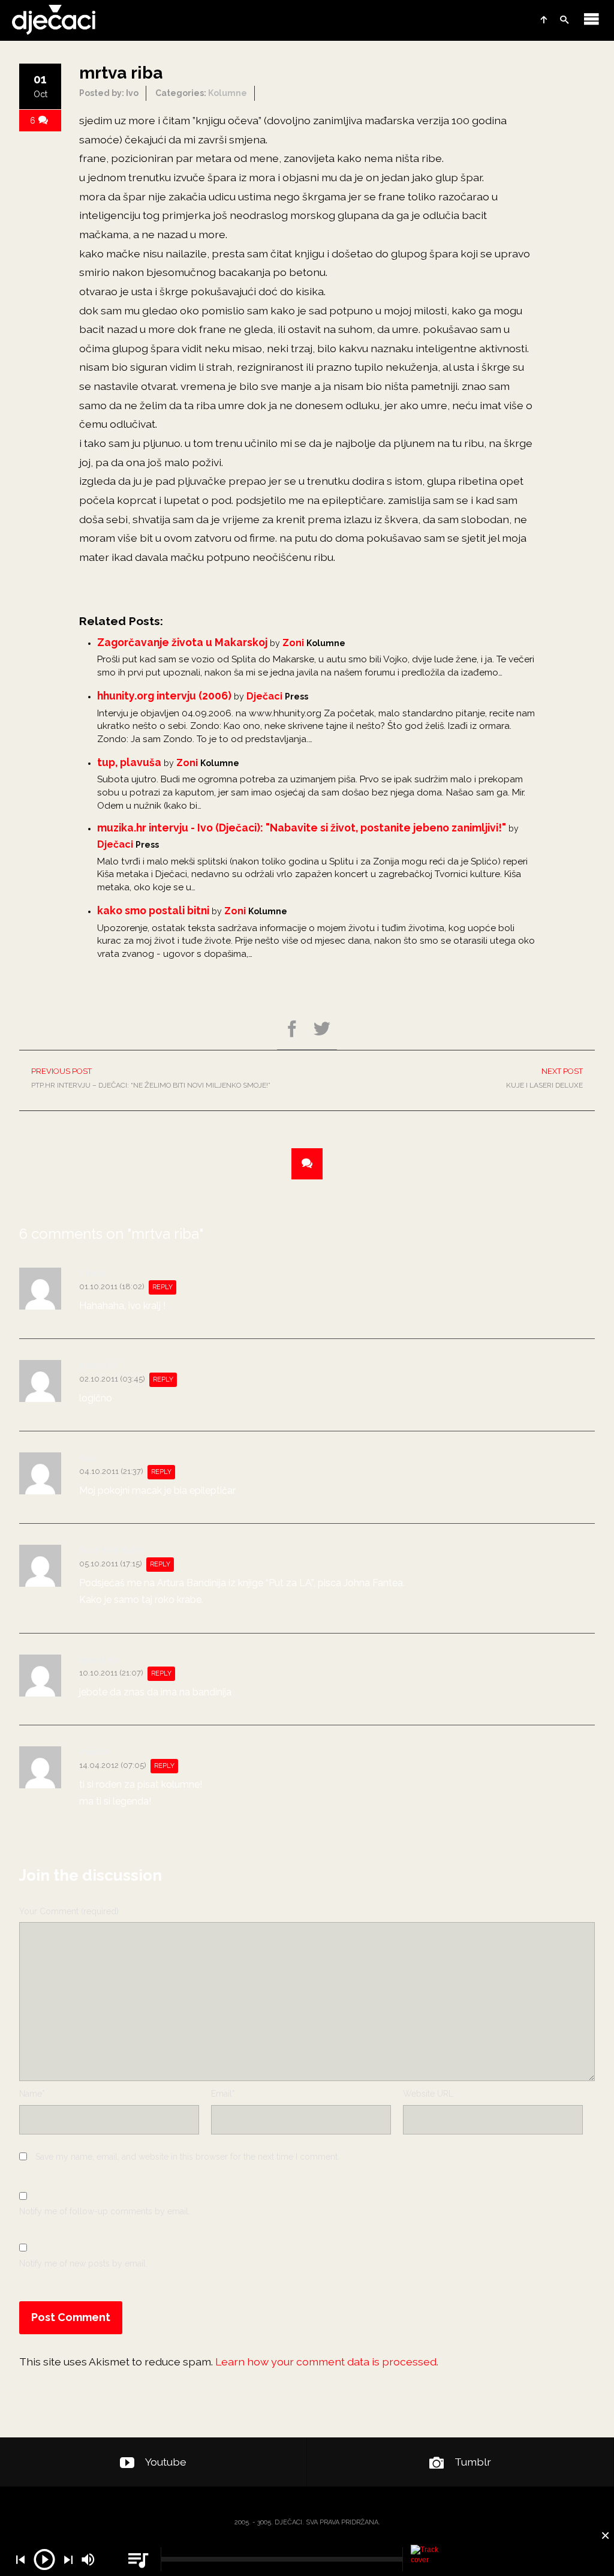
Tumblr (473, 2462)
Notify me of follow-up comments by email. (105, 2211)
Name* (32, 2094)
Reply (162, 1287)
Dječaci (264, 696)
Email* (223, 2094)
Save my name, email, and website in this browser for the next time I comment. (187, 2157)
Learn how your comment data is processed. (327, 2362)
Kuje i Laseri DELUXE (544, 1078)
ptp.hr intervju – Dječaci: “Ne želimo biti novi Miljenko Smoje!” (151, 1078)
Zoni (293, 643)
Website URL (428, 2094)
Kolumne (228, 93)
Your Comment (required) (69, 1911)
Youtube (166, 2462)
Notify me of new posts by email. (83, 2263)
